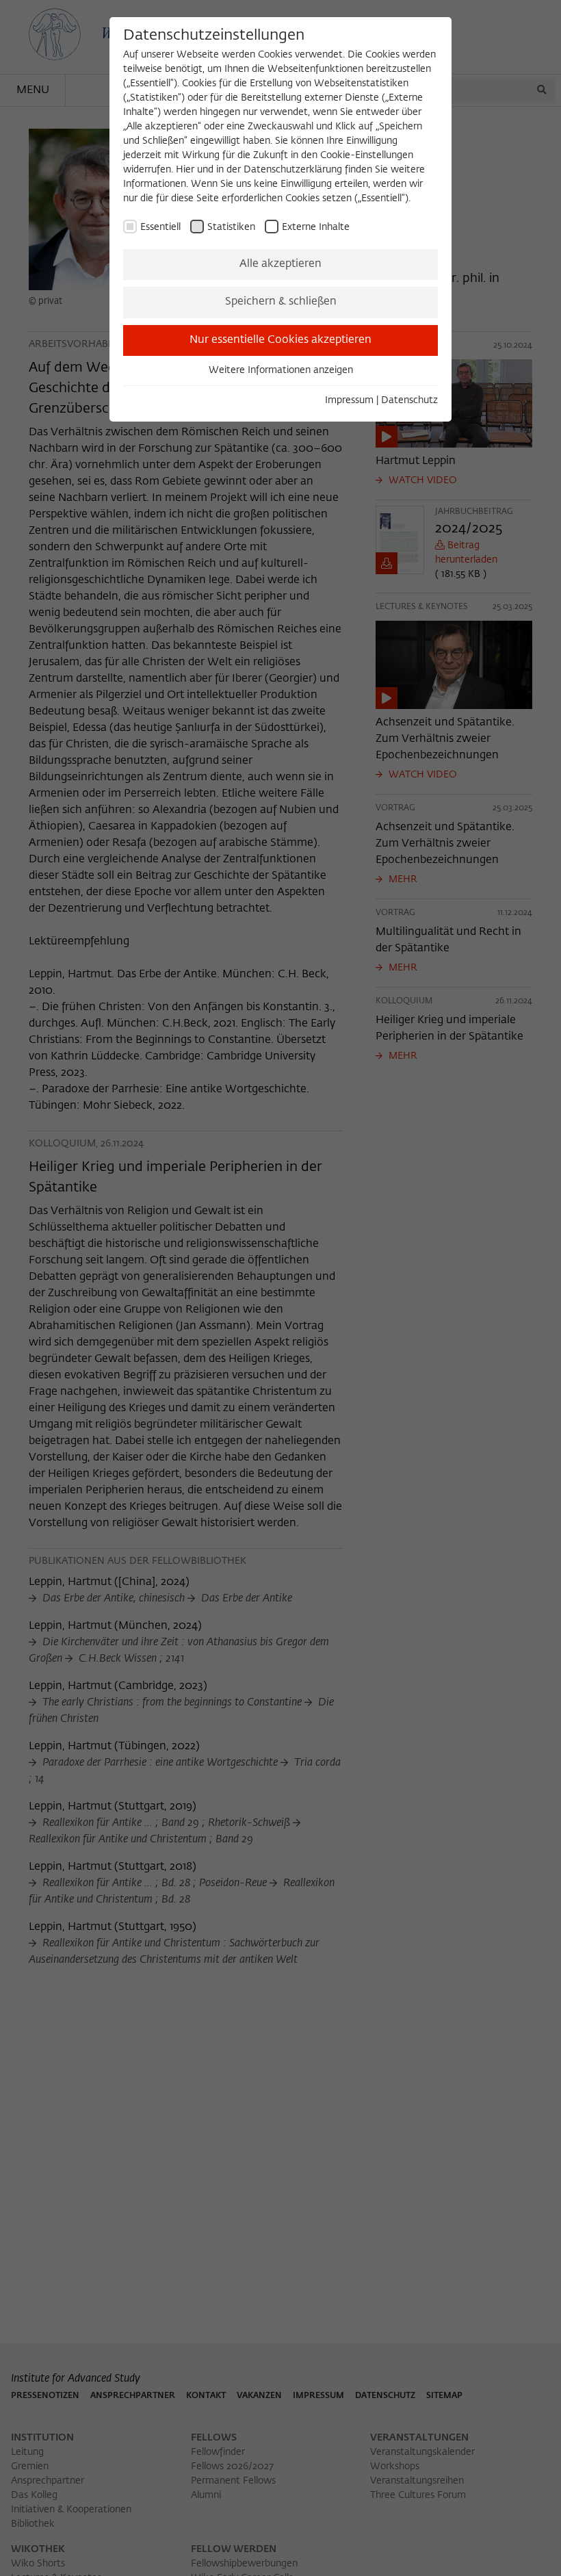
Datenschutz (409, 400)
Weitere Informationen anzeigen (281, 370)
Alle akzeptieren (280, 264)
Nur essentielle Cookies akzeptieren (280, 340)
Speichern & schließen (281, 302)
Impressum (349, 400)
